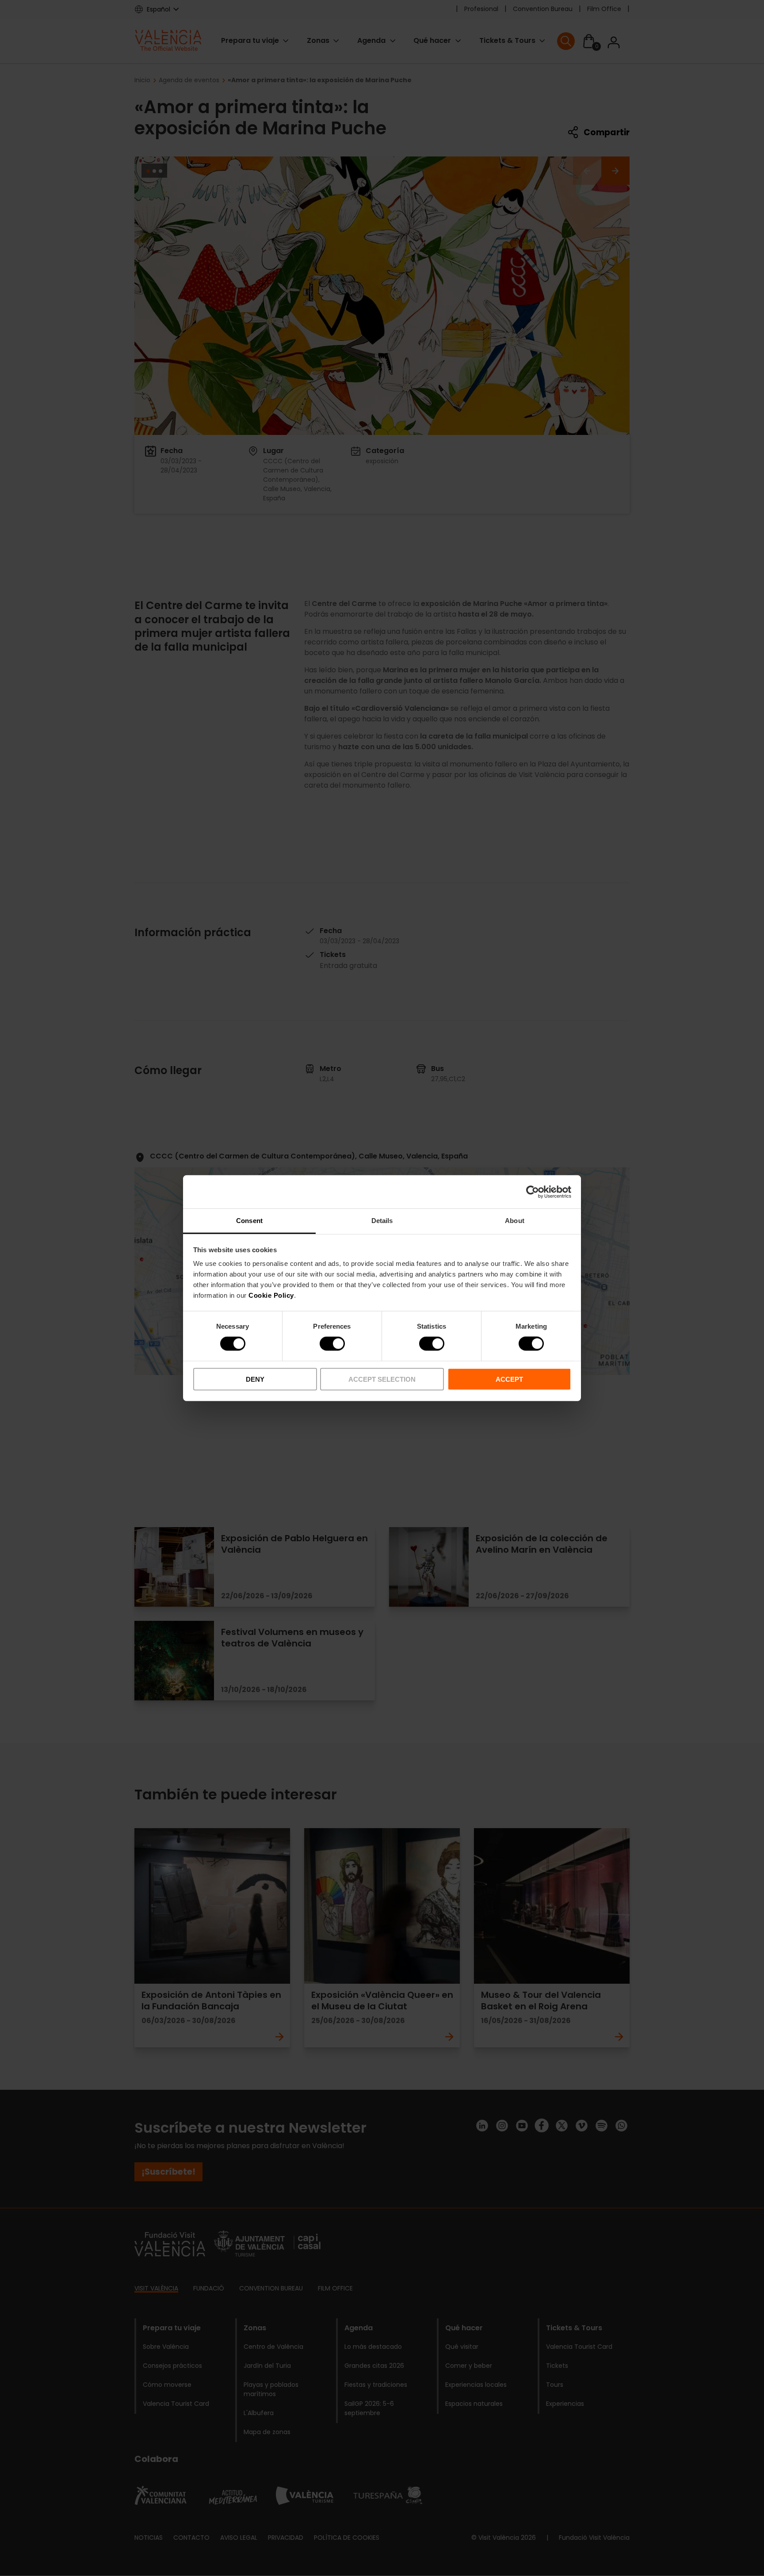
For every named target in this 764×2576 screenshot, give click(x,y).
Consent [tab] (249, 1221)
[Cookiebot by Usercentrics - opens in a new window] (533, 1192)
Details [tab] (382, 1221)
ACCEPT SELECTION (382, 1379)
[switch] (332, 1344)
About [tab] (515, 1221)
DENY (255, 1379)
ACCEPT (509, 1379)
